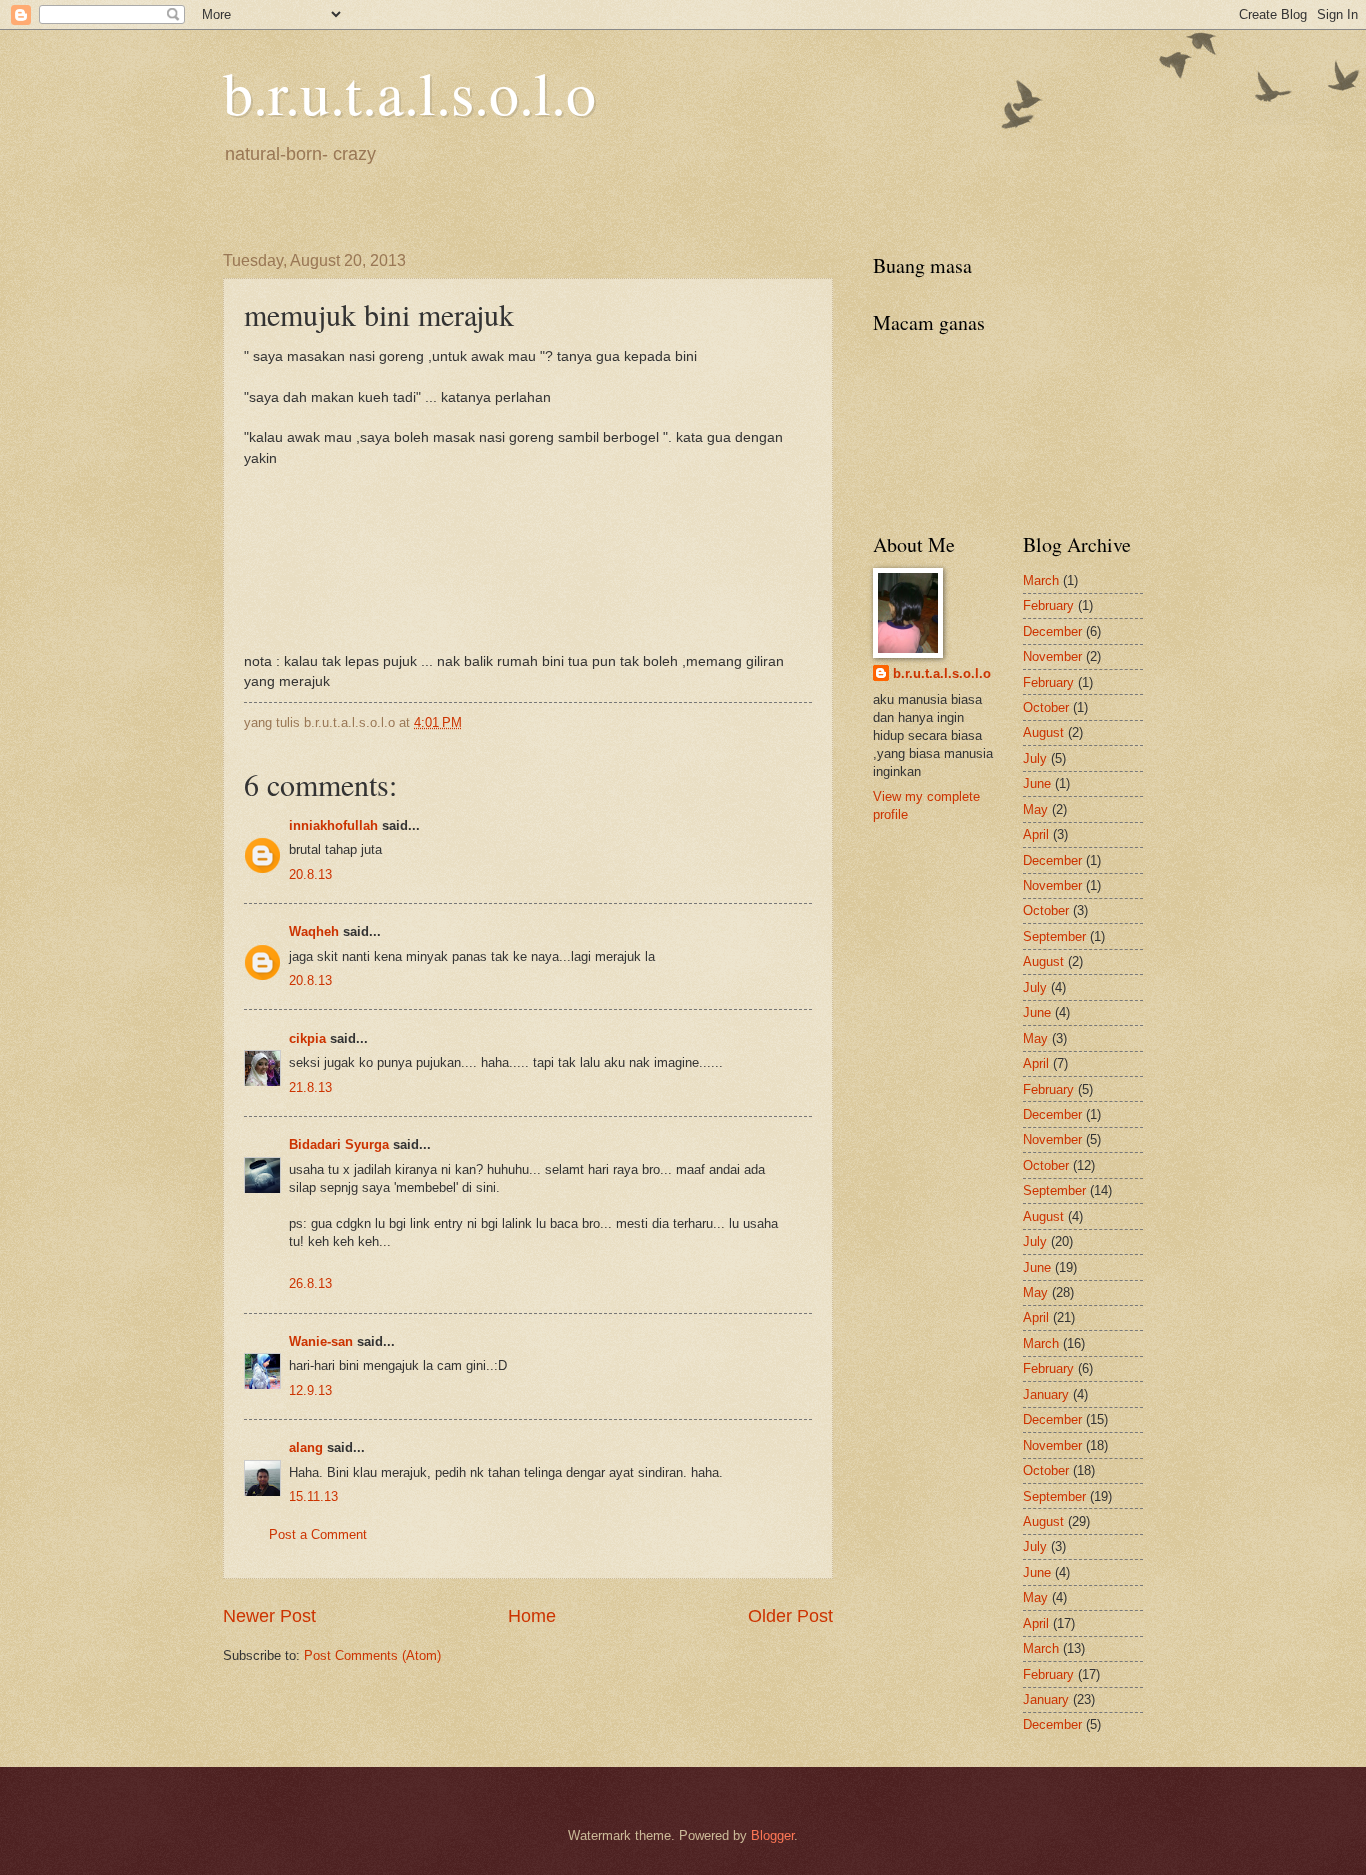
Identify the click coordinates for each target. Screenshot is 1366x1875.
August (1043, 732)
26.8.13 (310, 1283)
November (1052, 656)
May (1035, 809)
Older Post (790, 1616)
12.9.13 (310, 1390)
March (1041, 580)
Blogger (772, 1835)
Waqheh (314, 931)
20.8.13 (310, 874)
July (1035, 758)
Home (532, 1616)
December (1052, 631)
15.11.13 (313, 1496)
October (1046, 707)
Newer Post (269, 1616)
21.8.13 (310, 1087)
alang (306, 1447)
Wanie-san (321, 1341)
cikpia (307, 1038)
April (1036, 834)
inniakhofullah (333, 825)
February (1048, 605)
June (1037, 783)
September (1054, 936)
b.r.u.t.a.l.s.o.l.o (409, 92)
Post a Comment (318, 1534)
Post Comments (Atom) (372, 1655)
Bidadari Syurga (339, 1144)
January (1046, 1394)
